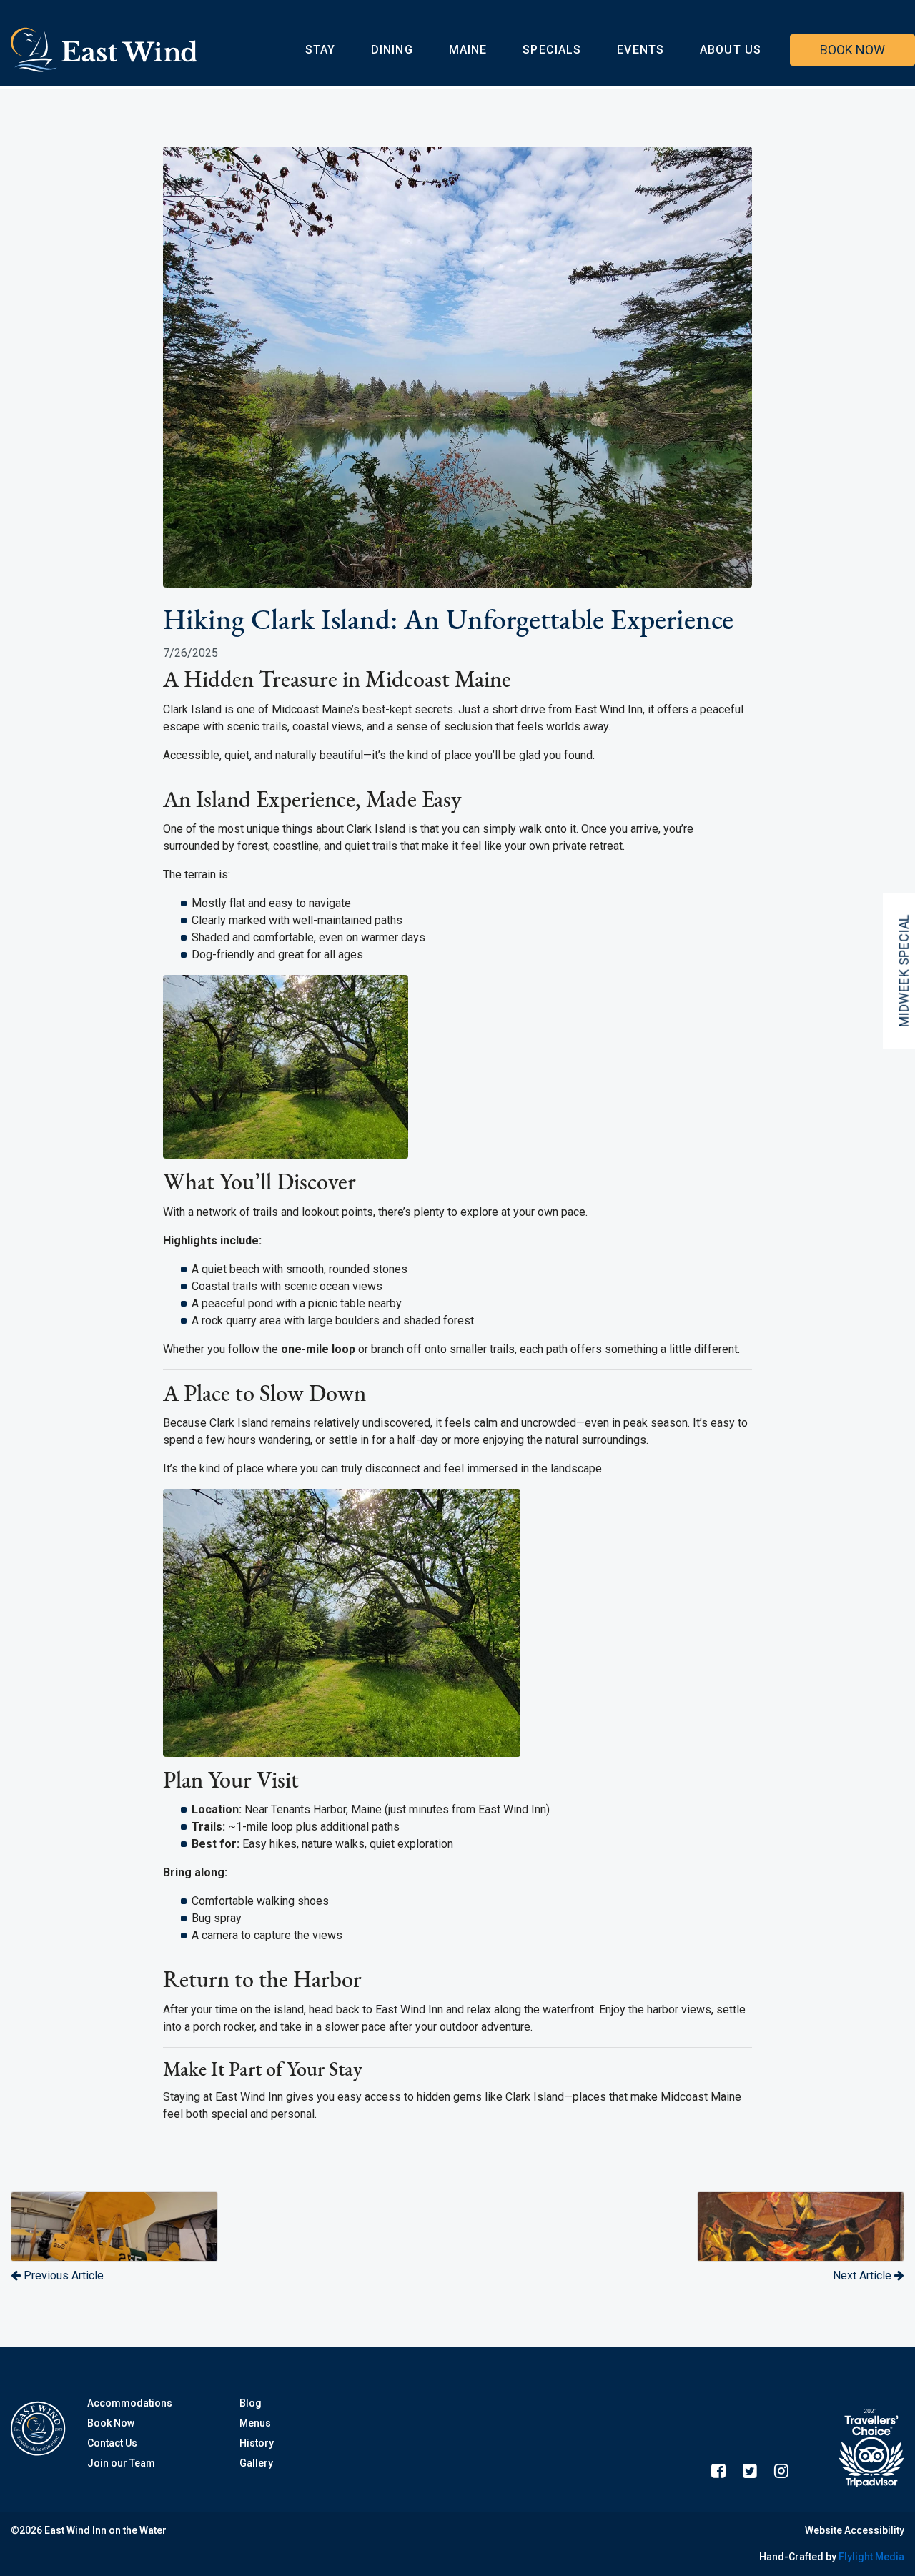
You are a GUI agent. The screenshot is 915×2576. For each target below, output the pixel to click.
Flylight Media (871, 2557)
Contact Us (112, 2443)
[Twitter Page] (750, 2471)
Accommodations (130, 2403)
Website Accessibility (855, 2530)
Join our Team (121, 2463)
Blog (251, 2403)
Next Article (864, 2275)
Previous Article (62, 2275)
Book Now (111, 2423)
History (257, 2443)
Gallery (256, 2463)
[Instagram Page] (781, 2471)
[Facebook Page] (718, 2471)
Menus (255, 2423)
